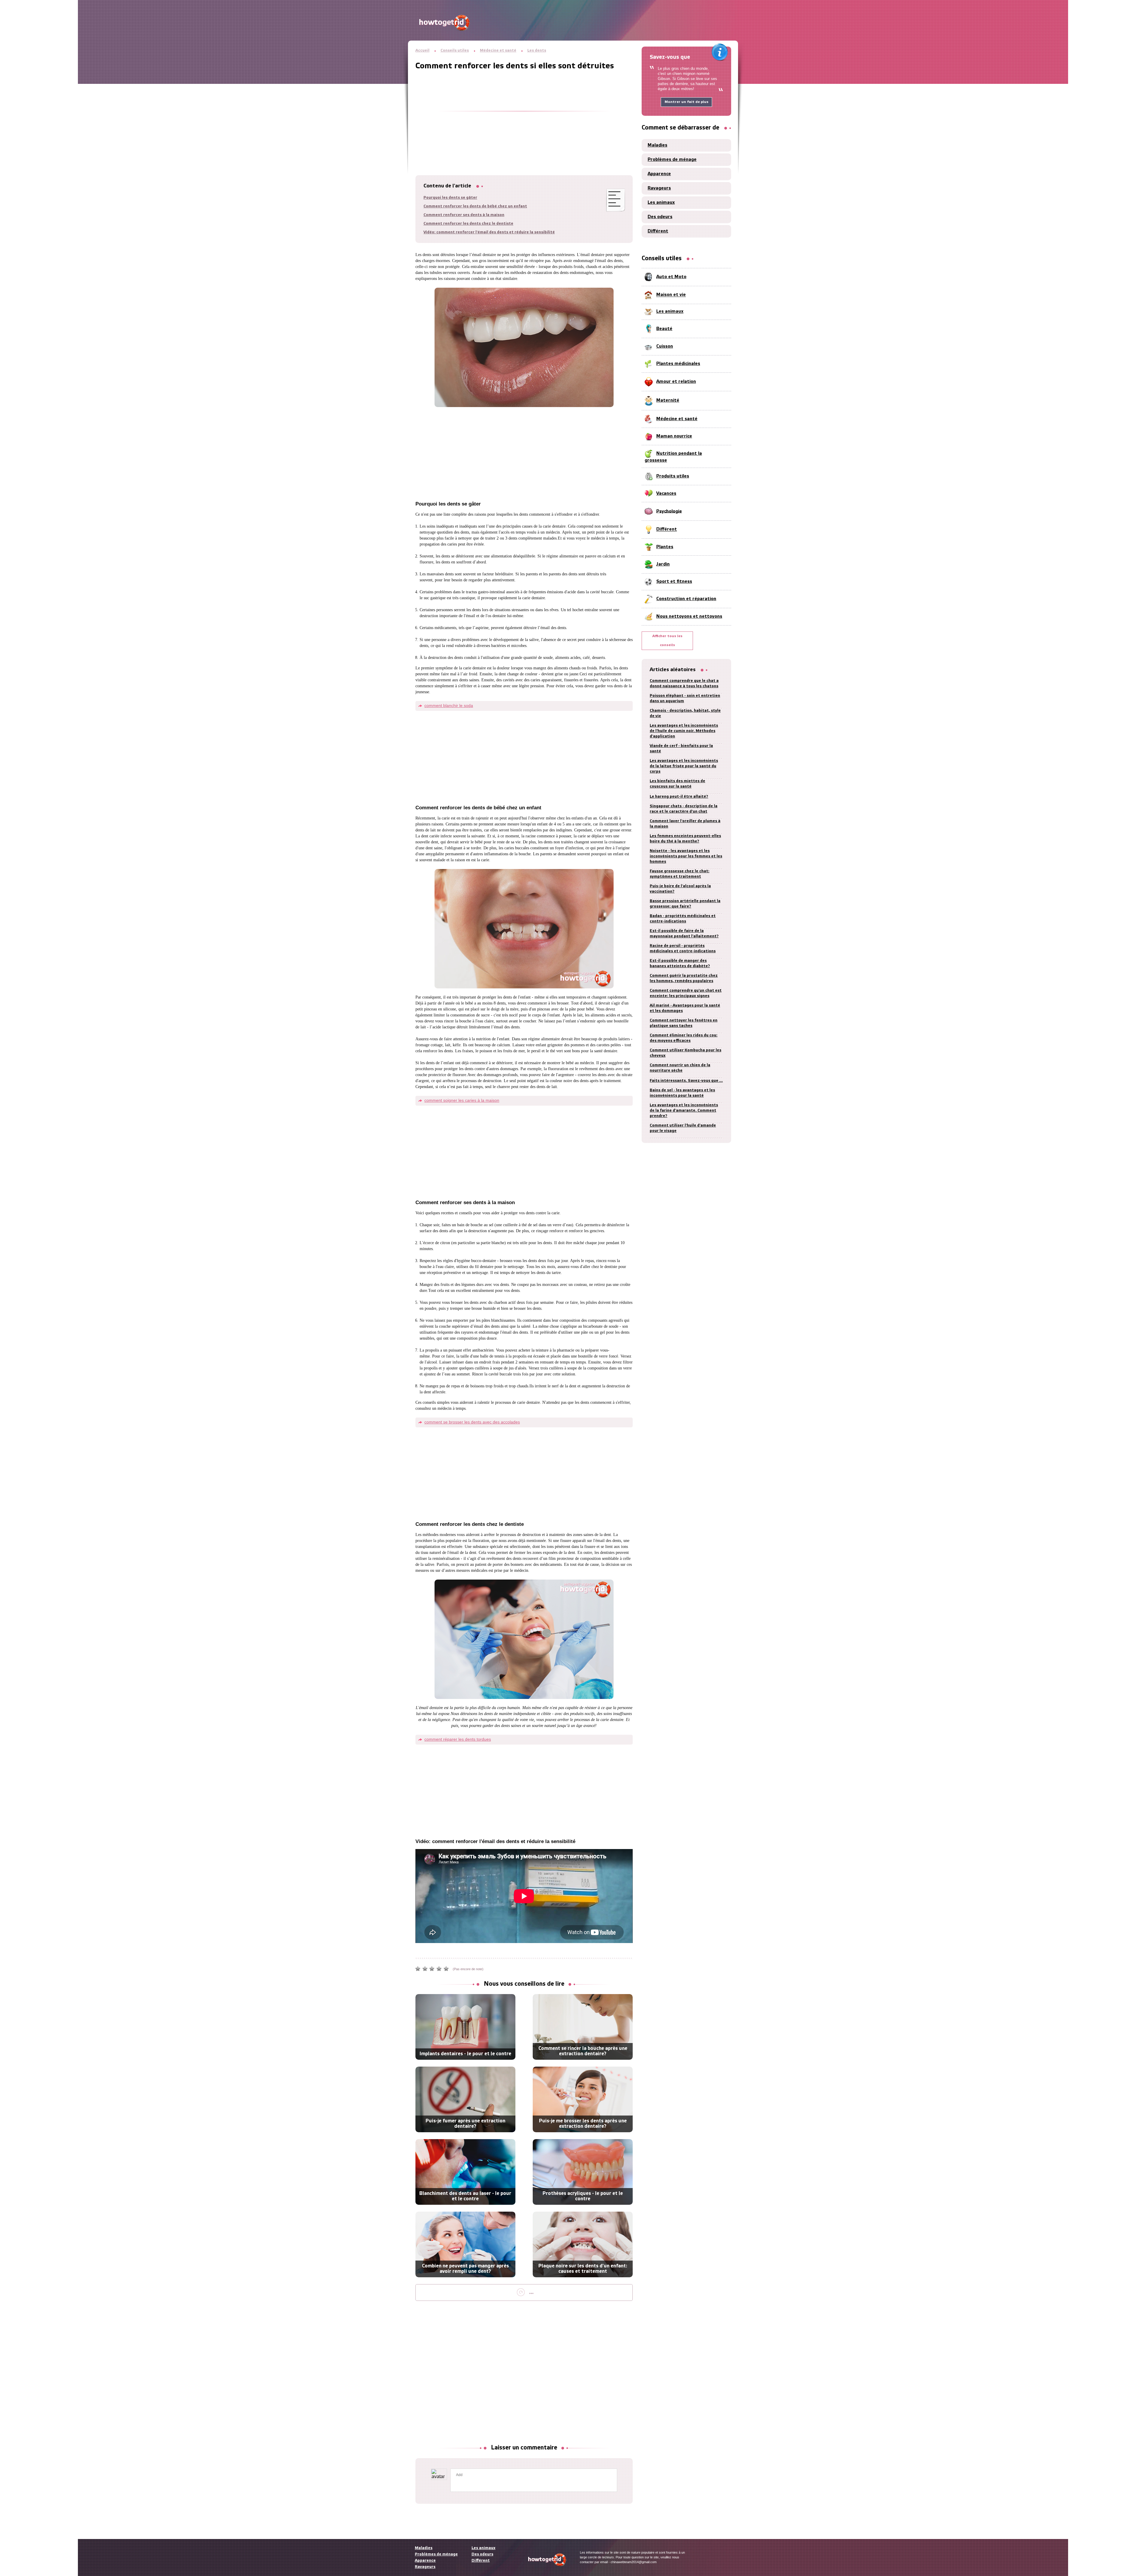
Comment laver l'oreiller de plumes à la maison (685, 824)
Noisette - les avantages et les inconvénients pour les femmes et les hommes (686, 856)
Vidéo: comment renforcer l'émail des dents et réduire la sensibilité (489, 232)
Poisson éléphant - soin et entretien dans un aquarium (685, 698)
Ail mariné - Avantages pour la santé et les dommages (685, 1008)
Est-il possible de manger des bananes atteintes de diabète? (680, 963)
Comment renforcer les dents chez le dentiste (468, 224)
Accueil (422, 51)
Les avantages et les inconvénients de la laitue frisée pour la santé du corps (684, 766)
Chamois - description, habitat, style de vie (685, 713)
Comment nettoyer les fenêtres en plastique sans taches (684, 1023)
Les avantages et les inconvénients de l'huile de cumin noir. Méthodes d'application (684, 731)
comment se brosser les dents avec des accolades (472, 1422)
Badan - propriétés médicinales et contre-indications (683, 919)
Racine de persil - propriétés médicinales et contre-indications (683, 949)
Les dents (537, 51)
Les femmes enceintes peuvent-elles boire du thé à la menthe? (685, 839)
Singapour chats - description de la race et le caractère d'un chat (684, 809)
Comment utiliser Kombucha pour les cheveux (686, 1053)
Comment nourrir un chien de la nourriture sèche (680, 1068)
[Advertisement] (524, 115)
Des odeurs (660, 217)
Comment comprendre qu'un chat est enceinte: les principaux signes (686, 993)
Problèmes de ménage (672, 160)
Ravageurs (659, 188)
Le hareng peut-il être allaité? (679, 797)
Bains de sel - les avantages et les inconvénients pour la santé (682, 1093)
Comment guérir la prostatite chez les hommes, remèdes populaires (684, 978)
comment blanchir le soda (449, 705)
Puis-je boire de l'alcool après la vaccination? (680, 889)
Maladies (657, 145)
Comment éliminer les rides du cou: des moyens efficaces (684, 1038)
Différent (658, 231)
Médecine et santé (498, 51)
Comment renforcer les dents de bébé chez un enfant (475, 206)
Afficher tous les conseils (667, 641)
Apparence (659, 174)
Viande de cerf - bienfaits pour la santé (681, 749)
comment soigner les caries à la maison (462, 1100)
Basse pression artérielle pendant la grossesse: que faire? (685, 904)
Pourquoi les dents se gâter (450, 198)
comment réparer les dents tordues (458, 1739)
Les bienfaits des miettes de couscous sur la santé (677, 784)
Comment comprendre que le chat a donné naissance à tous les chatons (684, 684)
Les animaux (661, 203)
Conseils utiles (455, 51)
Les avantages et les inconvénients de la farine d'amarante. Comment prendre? (684, 1111)
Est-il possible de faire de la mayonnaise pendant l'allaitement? (684, 934)
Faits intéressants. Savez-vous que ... (686, 1081)
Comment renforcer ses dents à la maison (464, 215)
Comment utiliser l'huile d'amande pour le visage (683, 1128)
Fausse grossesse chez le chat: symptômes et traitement (680, 874)
